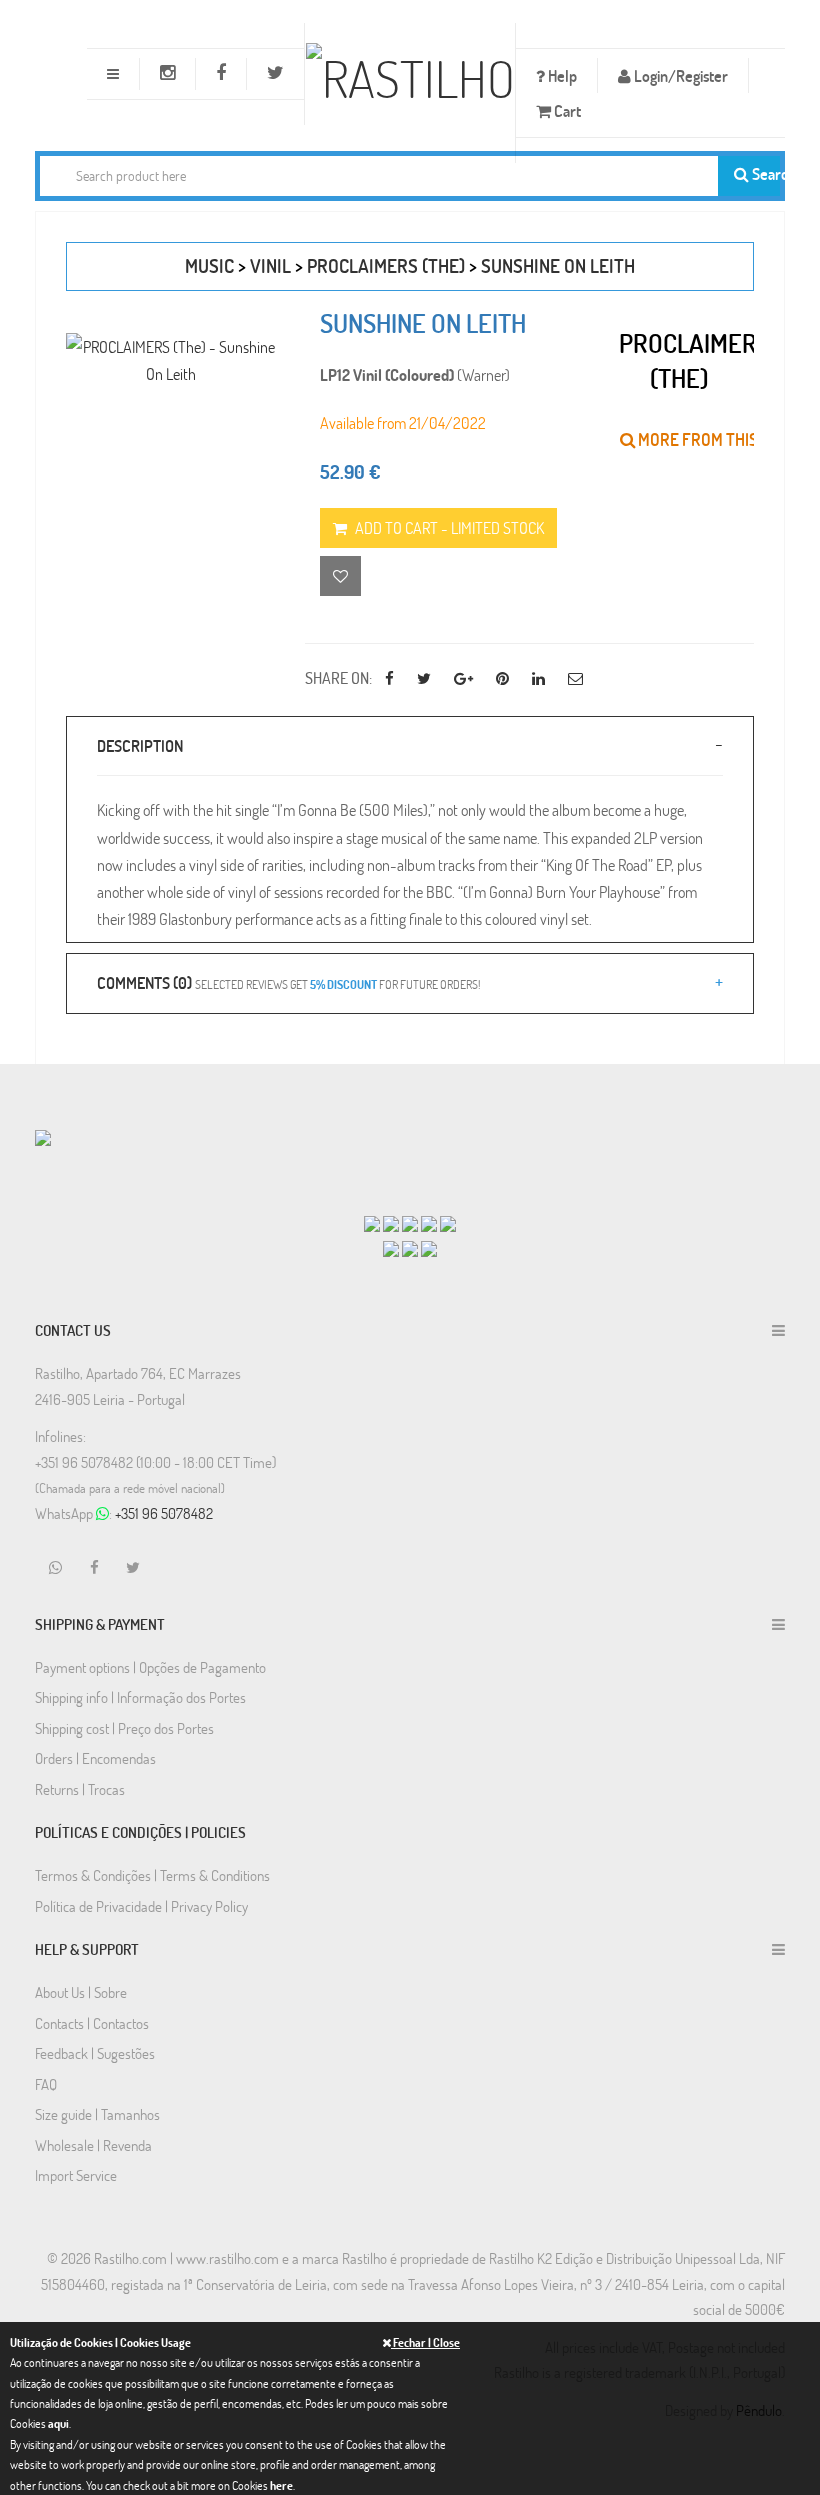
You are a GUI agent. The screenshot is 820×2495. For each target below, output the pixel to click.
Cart (566, 110)
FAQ (46, 2084)
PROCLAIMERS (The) (386, 265)
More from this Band (717, 439)
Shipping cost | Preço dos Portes (124, 1728)
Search (764, 173)
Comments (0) (288, 982)
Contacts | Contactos (92, 2023)
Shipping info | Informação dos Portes (140, 1697)
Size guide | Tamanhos (97, 2114)
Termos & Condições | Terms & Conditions (152, 1875)
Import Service (76, 2175)
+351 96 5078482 (164, 1513)
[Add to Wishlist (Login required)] (340, 576)
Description (140, 745)
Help (561, 75)
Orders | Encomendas (95, 1758)
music (209, 265)
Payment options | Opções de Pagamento (150, 1667)
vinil (270, 265)
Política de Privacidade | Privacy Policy (141, 1906)
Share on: (338, 677)
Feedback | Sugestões (95, 2053)
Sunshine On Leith (558, 265)
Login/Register (679, 75)
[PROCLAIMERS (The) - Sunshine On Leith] (170, 360)
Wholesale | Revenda (93, 2145)
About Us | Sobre (81, 1992)
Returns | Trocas (80, 1789)
